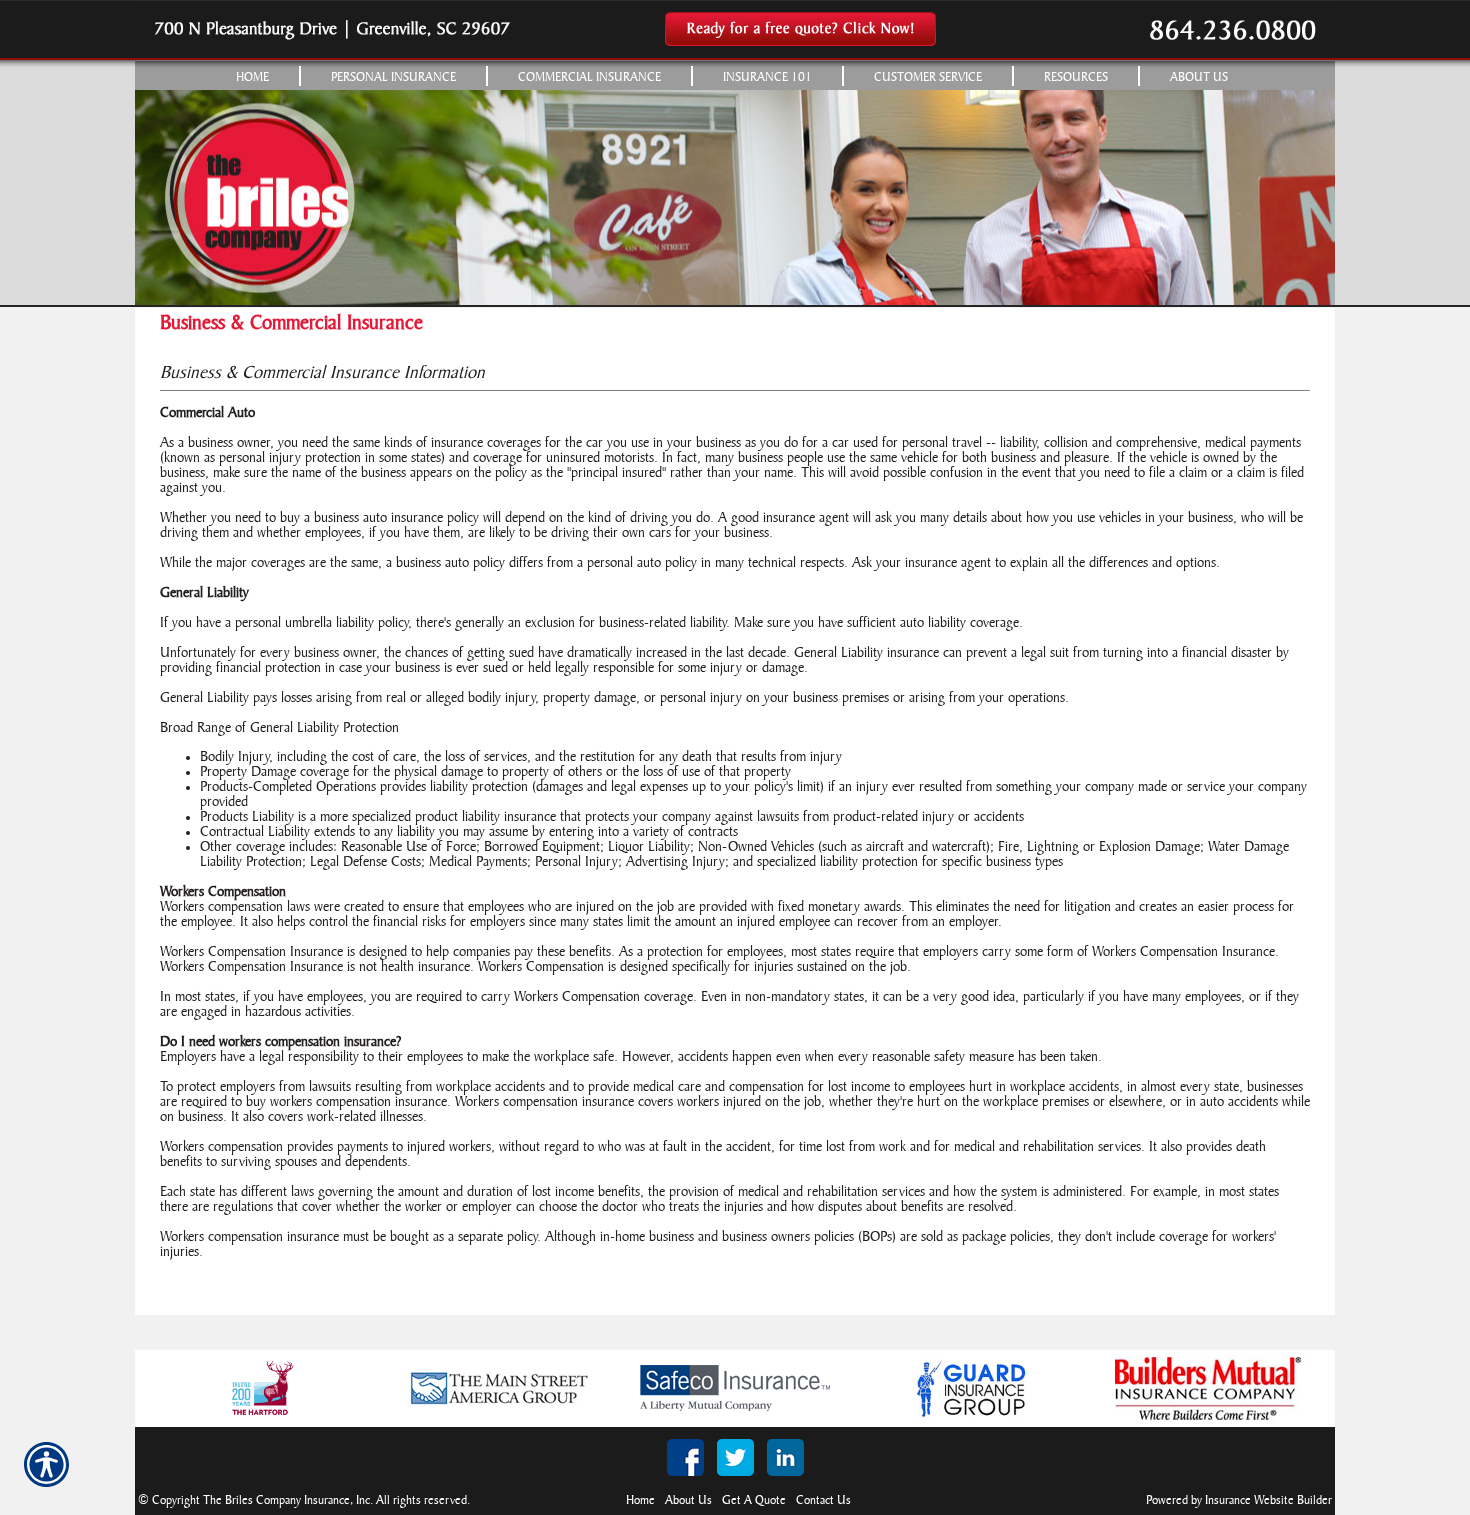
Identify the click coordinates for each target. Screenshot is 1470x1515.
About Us (688, 1500)
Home (640, 1500)
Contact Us (823, 1500)
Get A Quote (754, 1500)
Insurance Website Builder (1268, 1500)
